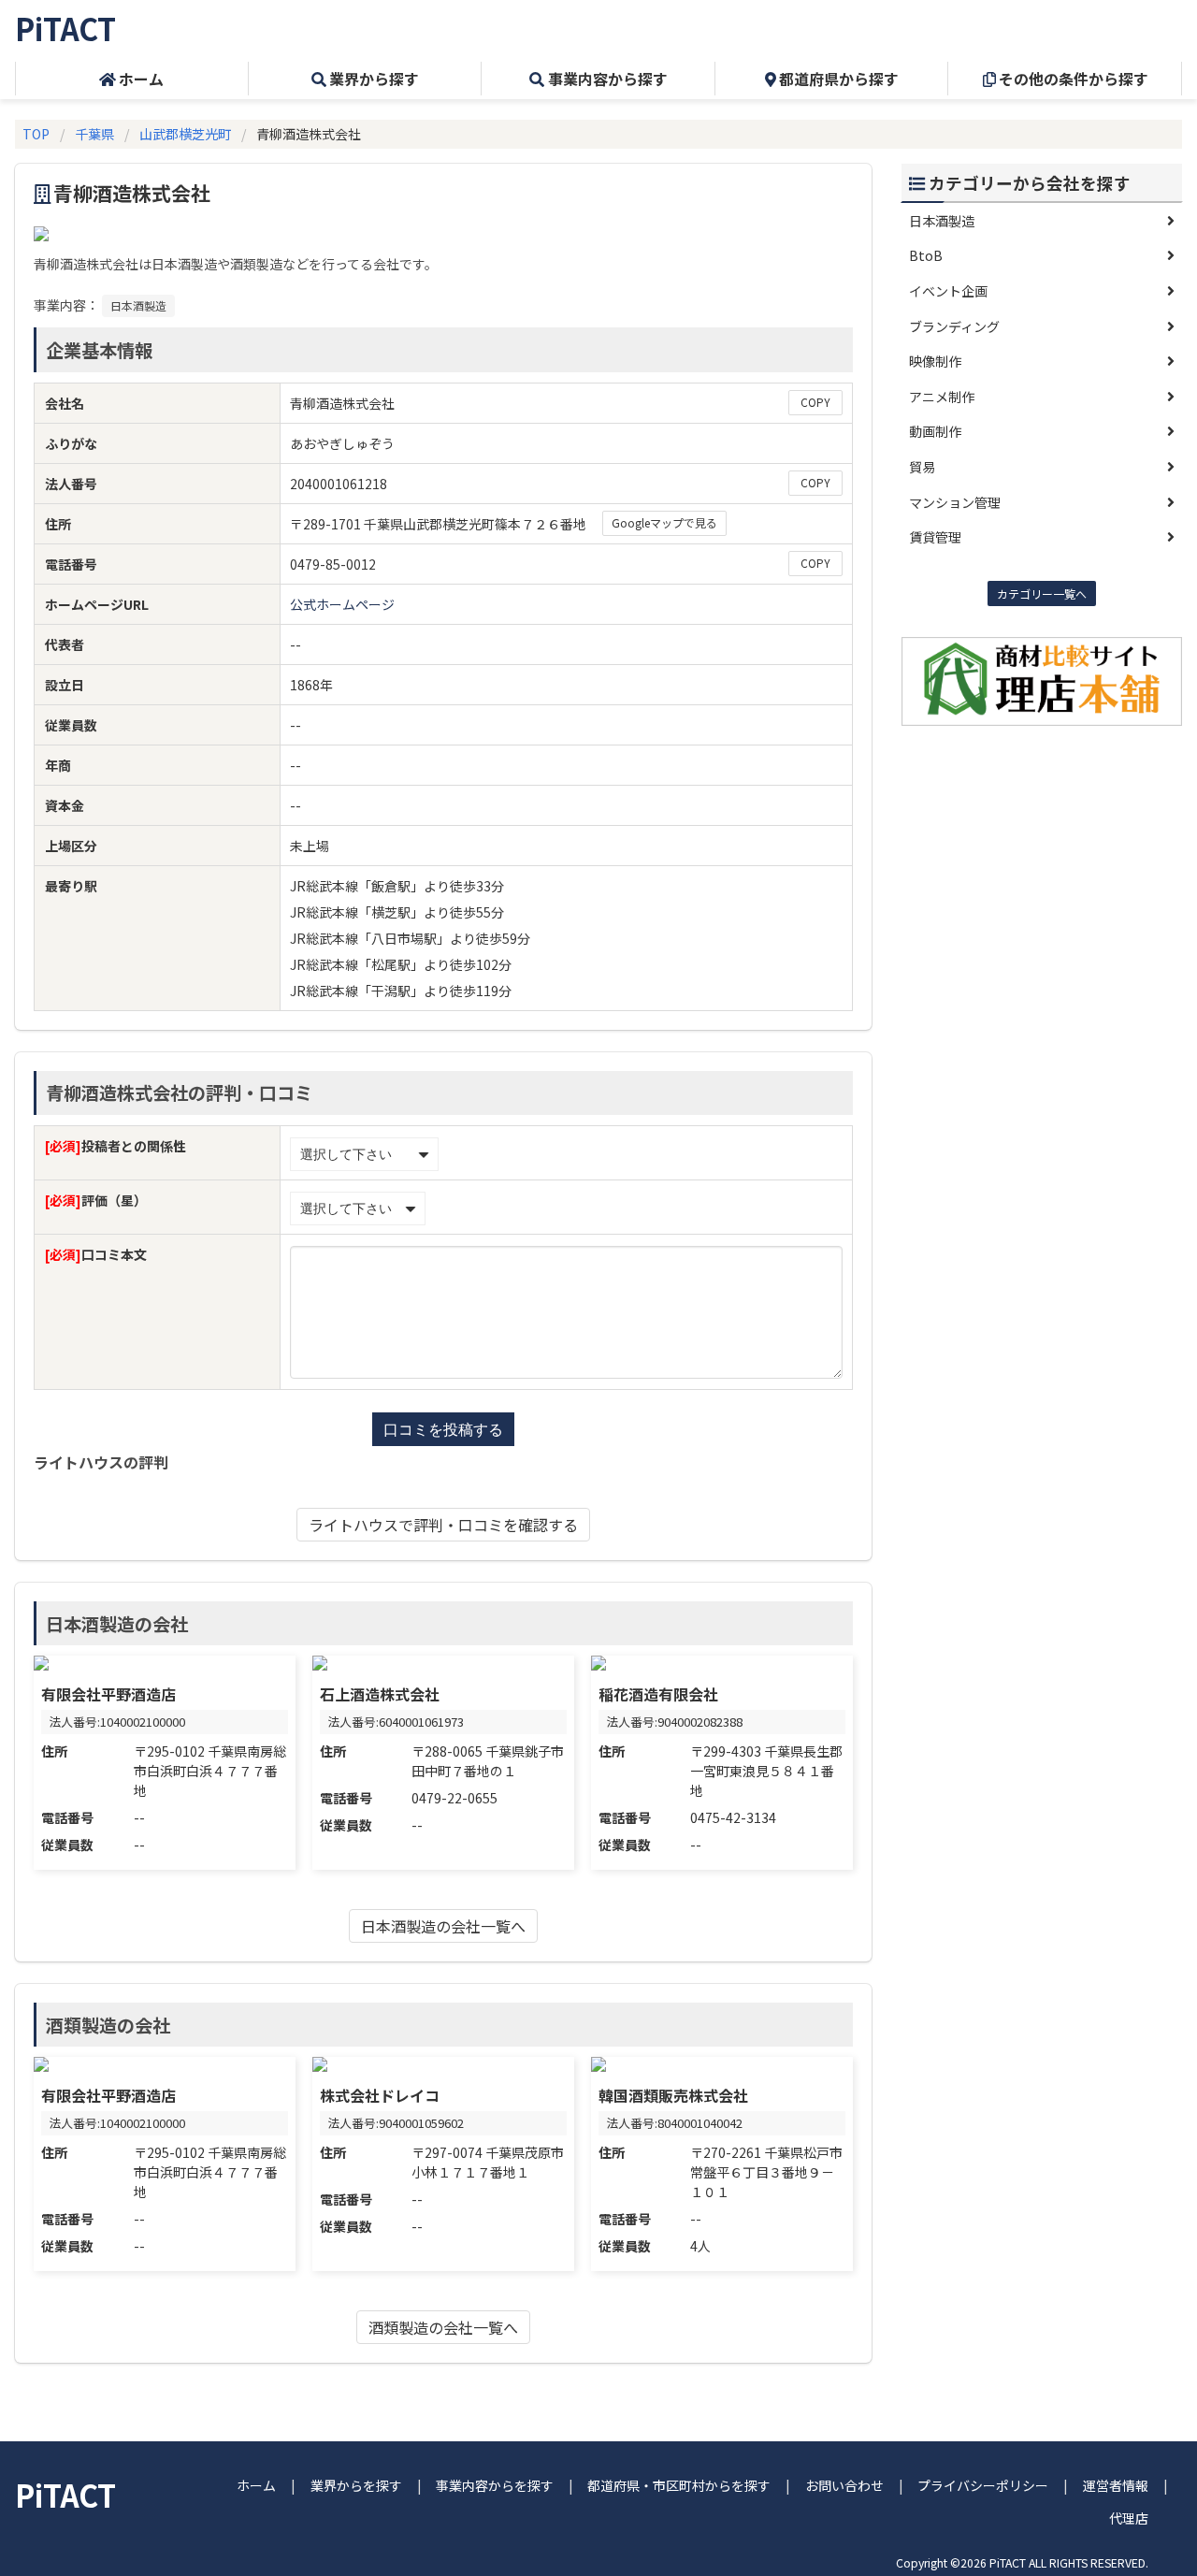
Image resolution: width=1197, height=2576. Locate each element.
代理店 (1129, 2518)
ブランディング (954, 326)
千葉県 (94, 134)
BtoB (926, 255)
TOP (36, 134)
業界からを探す (356, 2485)
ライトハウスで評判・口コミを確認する (443, 1525)
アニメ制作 (942, 397)
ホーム (141, 79)
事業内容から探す (608, 79)
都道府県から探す (839, 79)
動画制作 (935, 431)
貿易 (922, 467)
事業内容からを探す (495, 2485)
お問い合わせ (844, 2485)
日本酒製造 (138, 305)
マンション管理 (955, 502)
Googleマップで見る (664, 522)
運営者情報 (1116, 2485)
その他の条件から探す (1074, 79)
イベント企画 (948, 291)
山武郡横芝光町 (185, 134)
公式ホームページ (342, 604)
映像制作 (935, 361)
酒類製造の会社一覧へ (443, 2327)
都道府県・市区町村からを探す (679, 2485)
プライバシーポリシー (983, 2485)
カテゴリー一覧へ (1042, 593)
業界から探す (374, 79)
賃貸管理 (935, 537)
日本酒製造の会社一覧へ (443, 1926)
